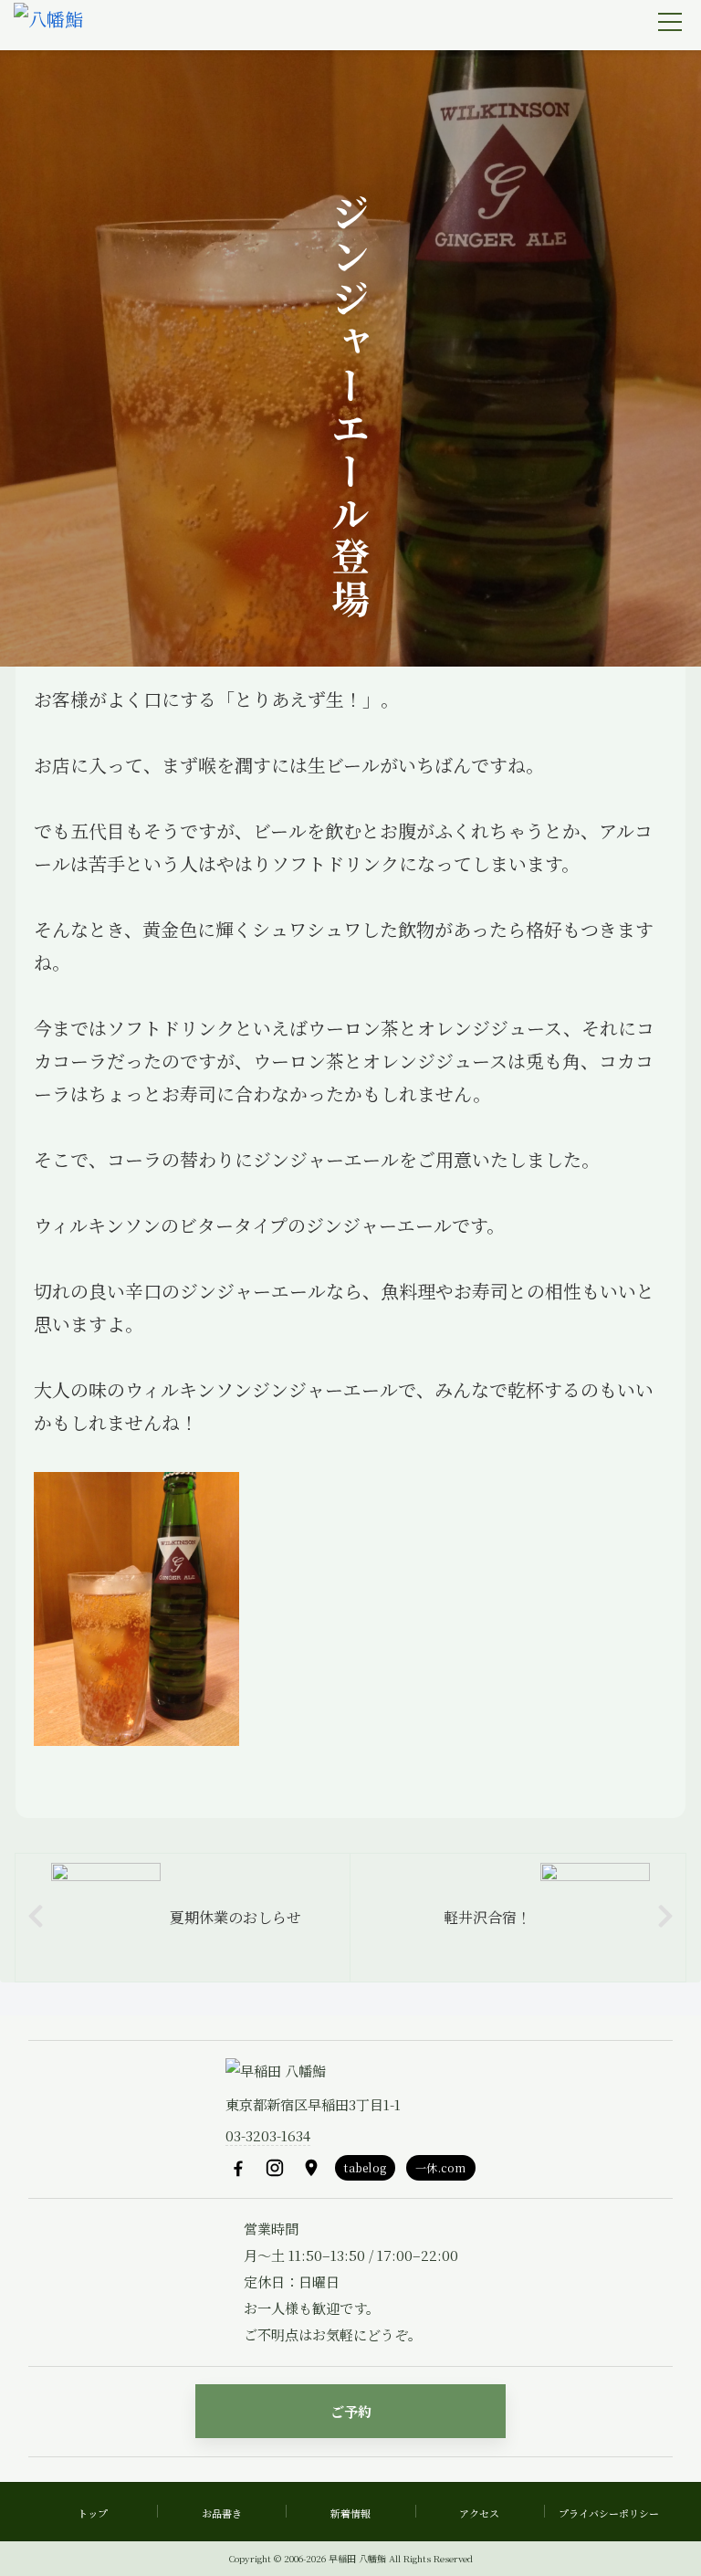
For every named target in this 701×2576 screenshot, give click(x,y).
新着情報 (350, 2513)
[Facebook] (238, 2168)
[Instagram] (275, 2168)
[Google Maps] (311, 2168)
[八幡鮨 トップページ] (48, 26)
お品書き (222, 2513)
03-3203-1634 (268, 2135)
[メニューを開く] (670, 22)
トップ (93, 2513)
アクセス (479, 2513)
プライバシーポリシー (609, 2513)
